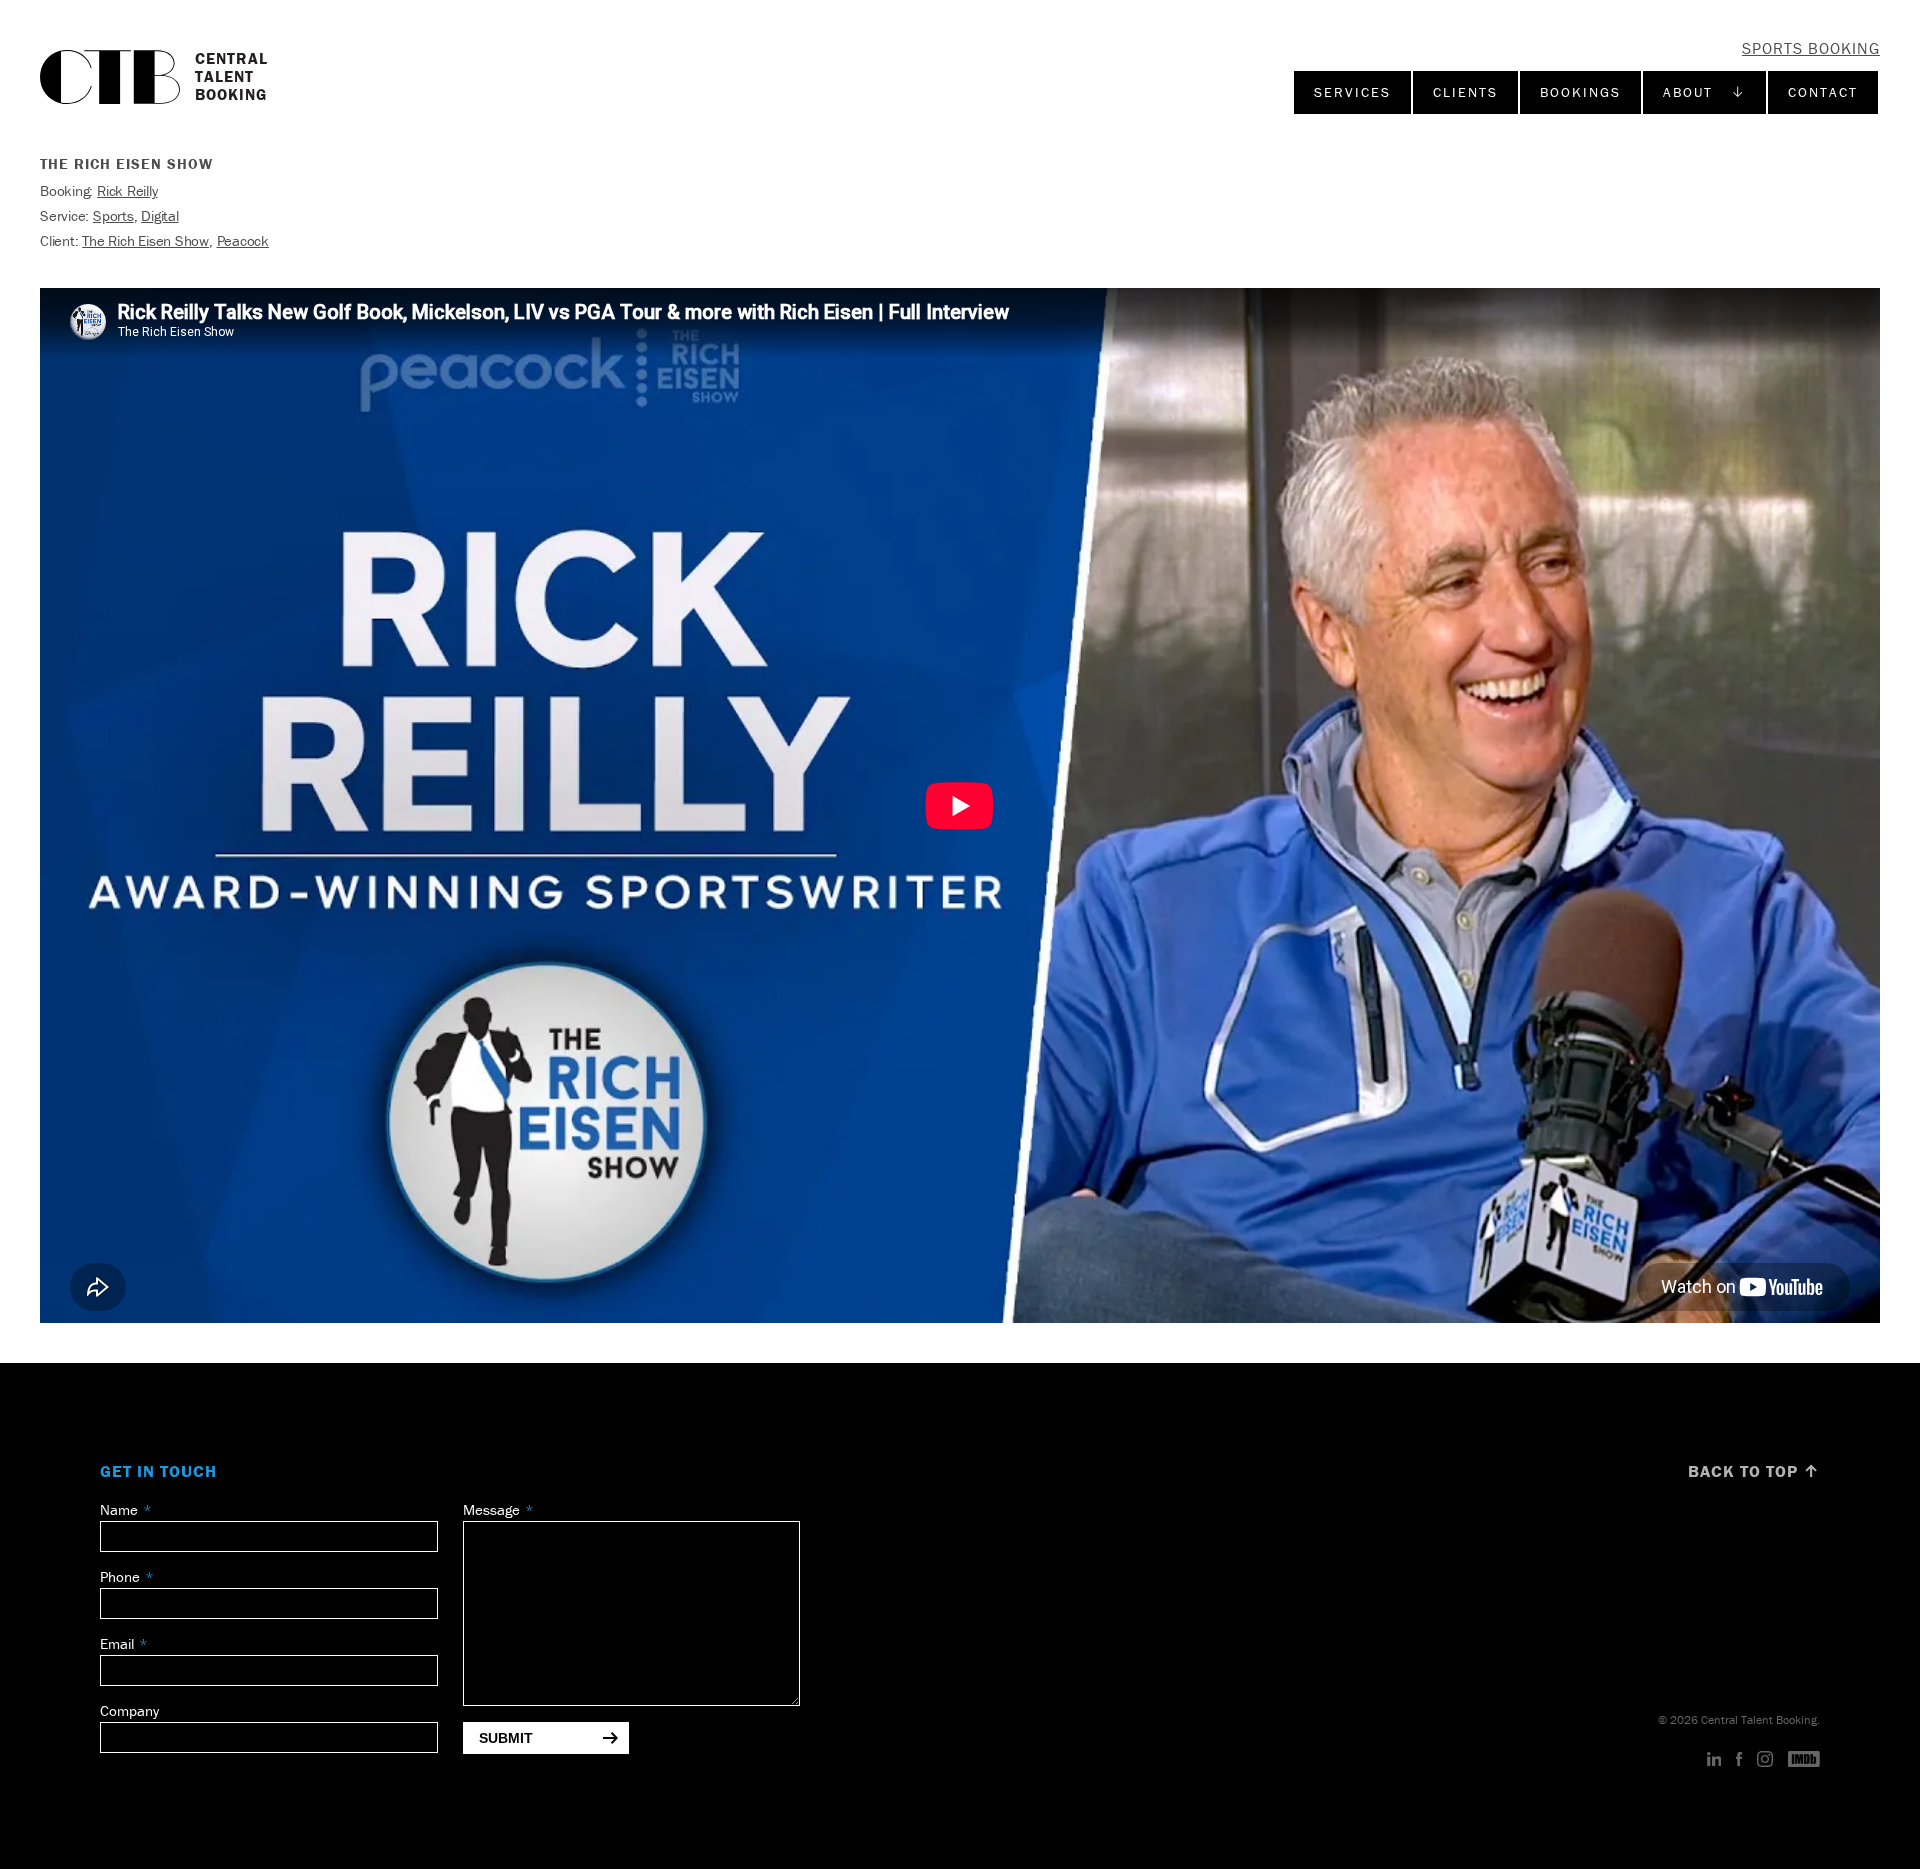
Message (491, 1509)
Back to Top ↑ (1754, 1471)
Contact (1823, 92)
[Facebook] (1739, 1760)
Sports (113, 215)
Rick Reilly (127, 190)
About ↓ (1704, 92)
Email (117, 1643)
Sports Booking (1811, 48)
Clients (1465, 92)
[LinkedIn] (1714, 1760)
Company (129, 1710)
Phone (120, 1576)
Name (119, 1509)
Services (1352, 92)
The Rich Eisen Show (145, 240)
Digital (159, 215)
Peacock (243, 240)
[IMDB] (1804, 1760)
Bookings (1580, 92)
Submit (506, 1738)
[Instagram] (1765, 1760)
